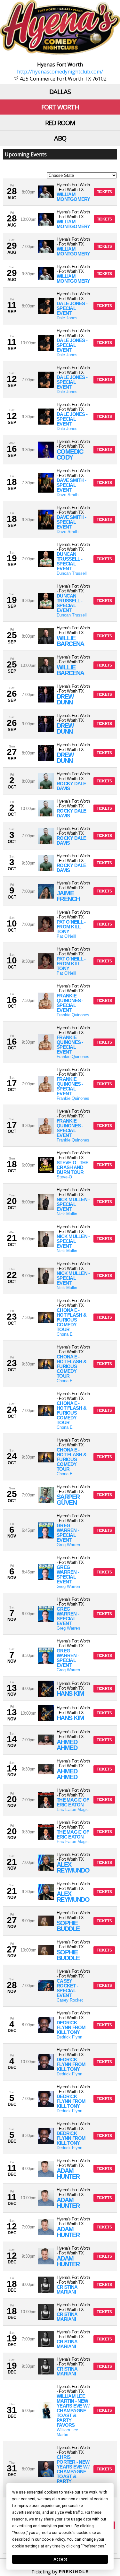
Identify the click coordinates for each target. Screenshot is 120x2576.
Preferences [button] (93, 2546)
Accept (60, 2559)
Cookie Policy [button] (53, 2539)
